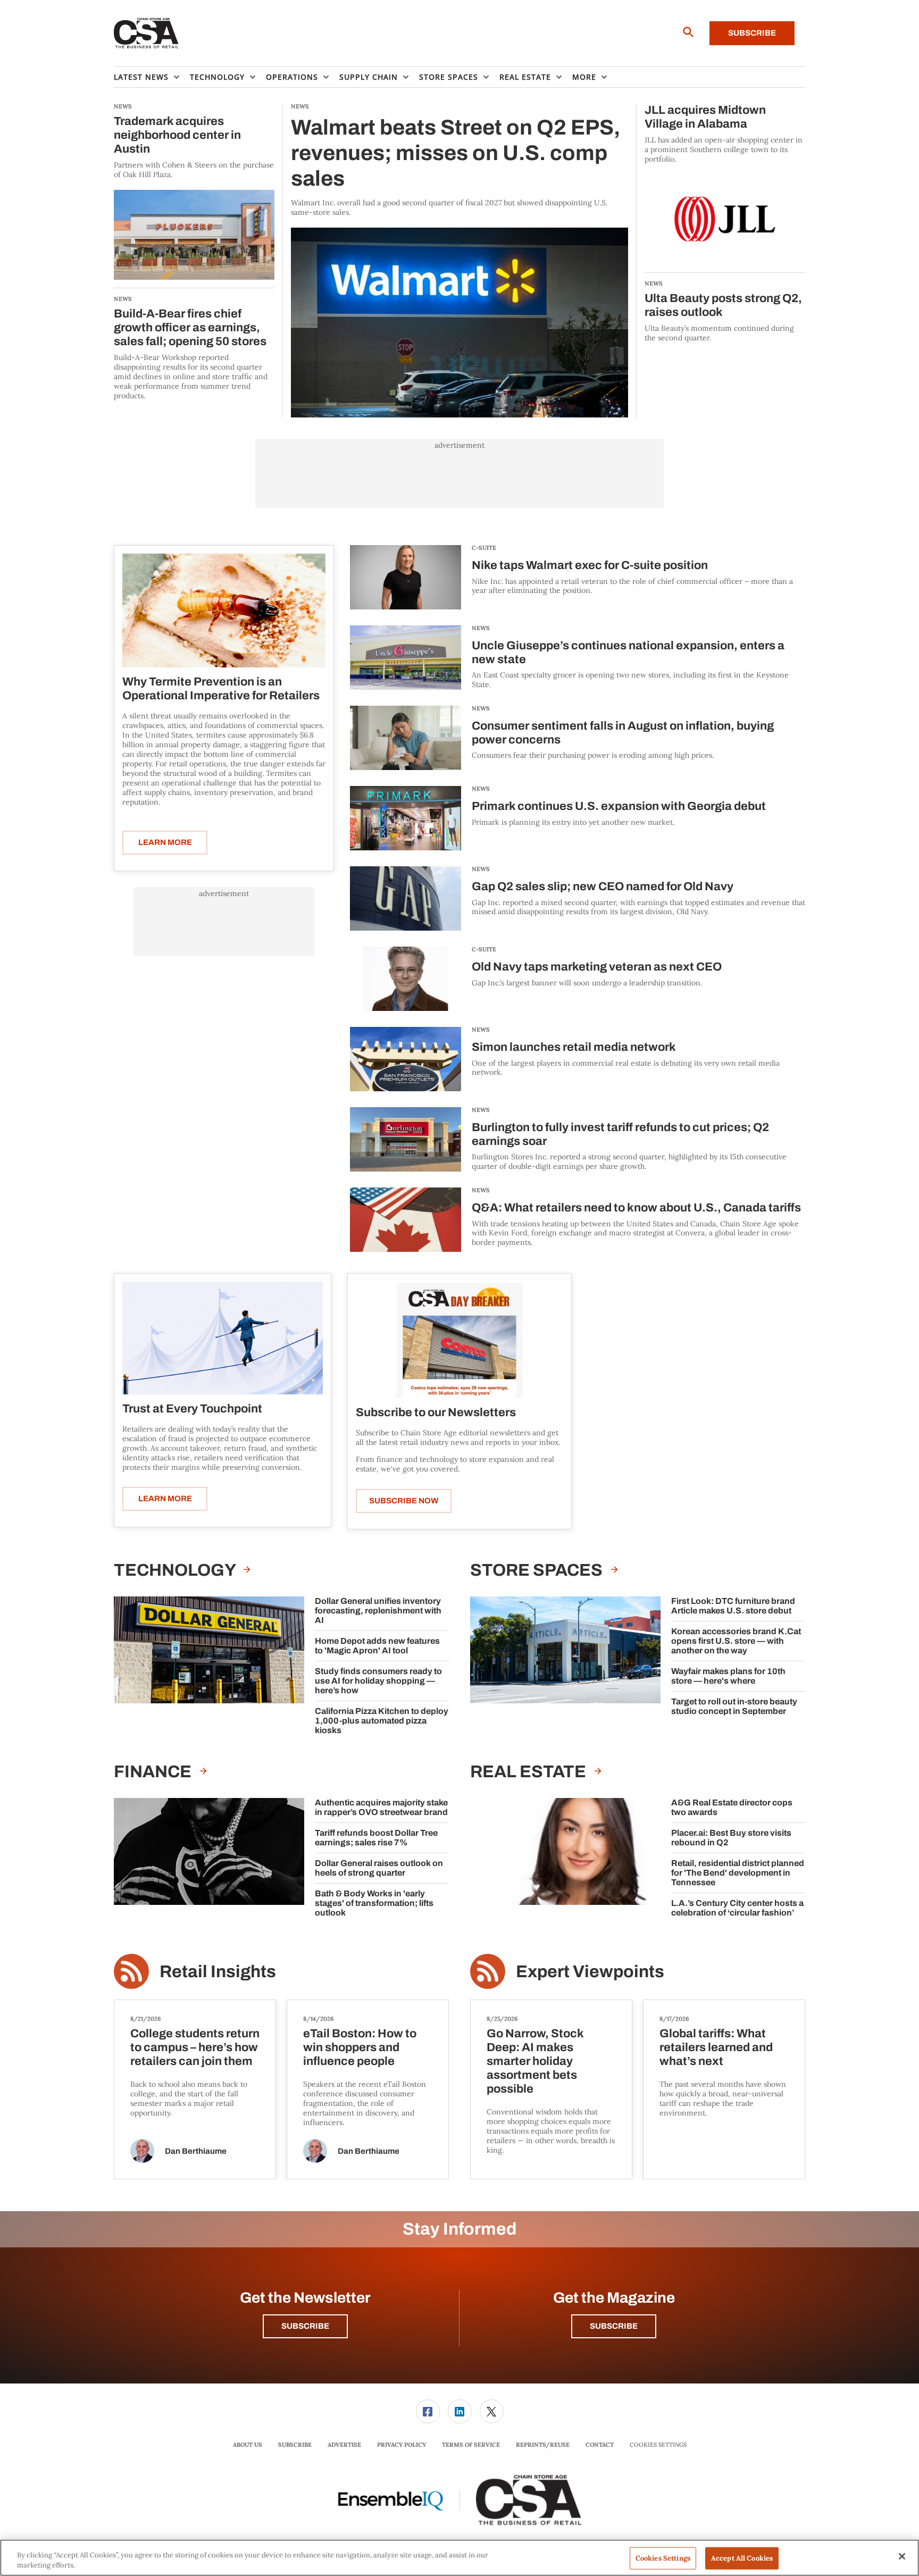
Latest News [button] (141, 77)
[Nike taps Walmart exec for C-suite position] (406, 577)
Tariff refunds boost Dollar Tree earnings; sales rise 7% (376, 1838)
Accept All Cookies (742, 2558)
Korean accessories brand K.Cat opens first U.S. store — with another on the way (736, 1641)
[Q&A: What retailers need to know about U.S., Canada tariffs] (406, 1220)
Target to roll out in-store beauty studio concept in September (734, 1706)
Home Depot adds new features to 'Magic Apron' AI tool (377, 1646)
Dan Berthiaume (196, 2151)
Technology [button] (217, 77)
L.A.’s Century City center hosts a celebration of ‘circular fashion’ (737, 1908)
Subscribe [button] (305, 2326)
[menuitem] (152, 77)
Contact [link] (600, 2445)
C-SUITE (484, 548)
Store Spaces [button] (449, 77)
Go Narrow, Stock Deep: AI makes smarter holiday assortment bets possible (535, 2061)
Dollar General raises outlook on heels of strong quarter (379, 1868)
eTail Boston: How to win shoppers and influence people (360, 2047)
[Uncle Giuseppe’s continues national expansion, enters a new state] (406, 658)
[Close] (902, 2556)
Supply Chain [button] (369, 77)
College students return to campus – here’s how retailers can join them (195, 2047)
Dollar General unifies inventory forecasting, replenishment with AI (378, 1611)
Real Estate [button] (525, 77)
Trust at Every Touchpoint (192, 1409)
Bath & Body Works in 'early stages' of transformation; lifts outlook (374, 1903)
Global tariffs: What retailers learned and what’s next (716, 2047)
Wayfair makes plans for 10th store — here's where (728, 1676)
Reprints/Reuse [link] (543, 2445)
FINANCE (154, 1772)
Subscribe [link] (295, 2445)
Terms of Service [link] (471, 2445)
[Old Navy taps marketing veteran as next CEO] (406, 979)
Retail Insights (218, 1972)
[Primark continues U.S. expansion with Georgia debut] (406, 818)
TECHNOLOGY (176, 1570)
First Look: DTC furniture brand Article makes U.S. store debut (733, 1606)
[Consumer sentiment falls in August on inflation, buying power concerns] (406, 738)
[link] (428, 2411)
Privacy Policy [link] (402, 2445)
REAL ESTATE (530, 1772)
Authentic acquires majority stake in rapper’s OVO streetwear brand (381, 1807)
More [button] (584, 77)
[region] (459, 2558)
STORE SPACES (538, 1570)
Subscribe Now (404, 1501)
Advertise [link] (344, 2445)
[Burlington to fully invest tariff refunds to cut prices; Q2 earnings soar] (406, 1139)
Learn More (165, 842)
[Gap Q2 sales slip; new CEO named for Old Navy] (406, 898)
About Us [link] (248, 2445)
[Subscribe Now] (459, 1340)
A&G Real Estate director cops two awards (732, 1807)
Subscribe (752, 33)
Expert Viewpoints (590, 1972)
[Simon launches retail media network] (406, 1059)
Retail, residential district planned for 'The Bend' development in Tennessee (738, 1873)
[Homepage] (147, 34)
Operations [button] (292, 77)
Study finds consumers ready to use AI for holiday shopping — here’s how (378, 1681)
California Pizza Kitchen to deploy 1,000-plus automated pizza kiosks (382, 1721)
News (481, 628)
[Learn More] (224, 610)
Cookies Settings (658, 2445)
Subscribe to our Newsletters (436, 1412)
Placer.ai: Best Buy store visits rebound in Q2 (731, 1838)
